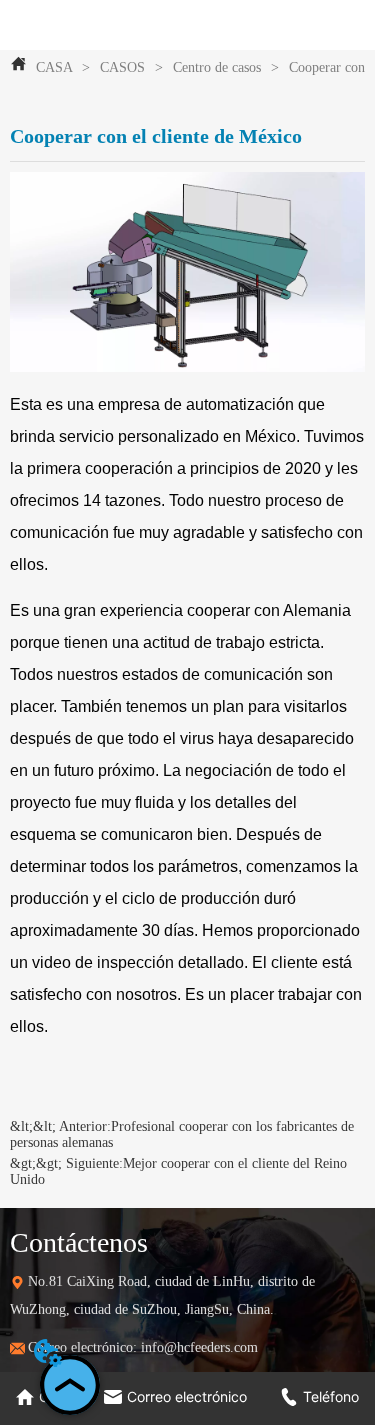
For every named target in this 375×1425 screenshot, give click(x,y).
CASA (54, 67)
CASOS (122, 67)
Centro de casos (217, 67)
